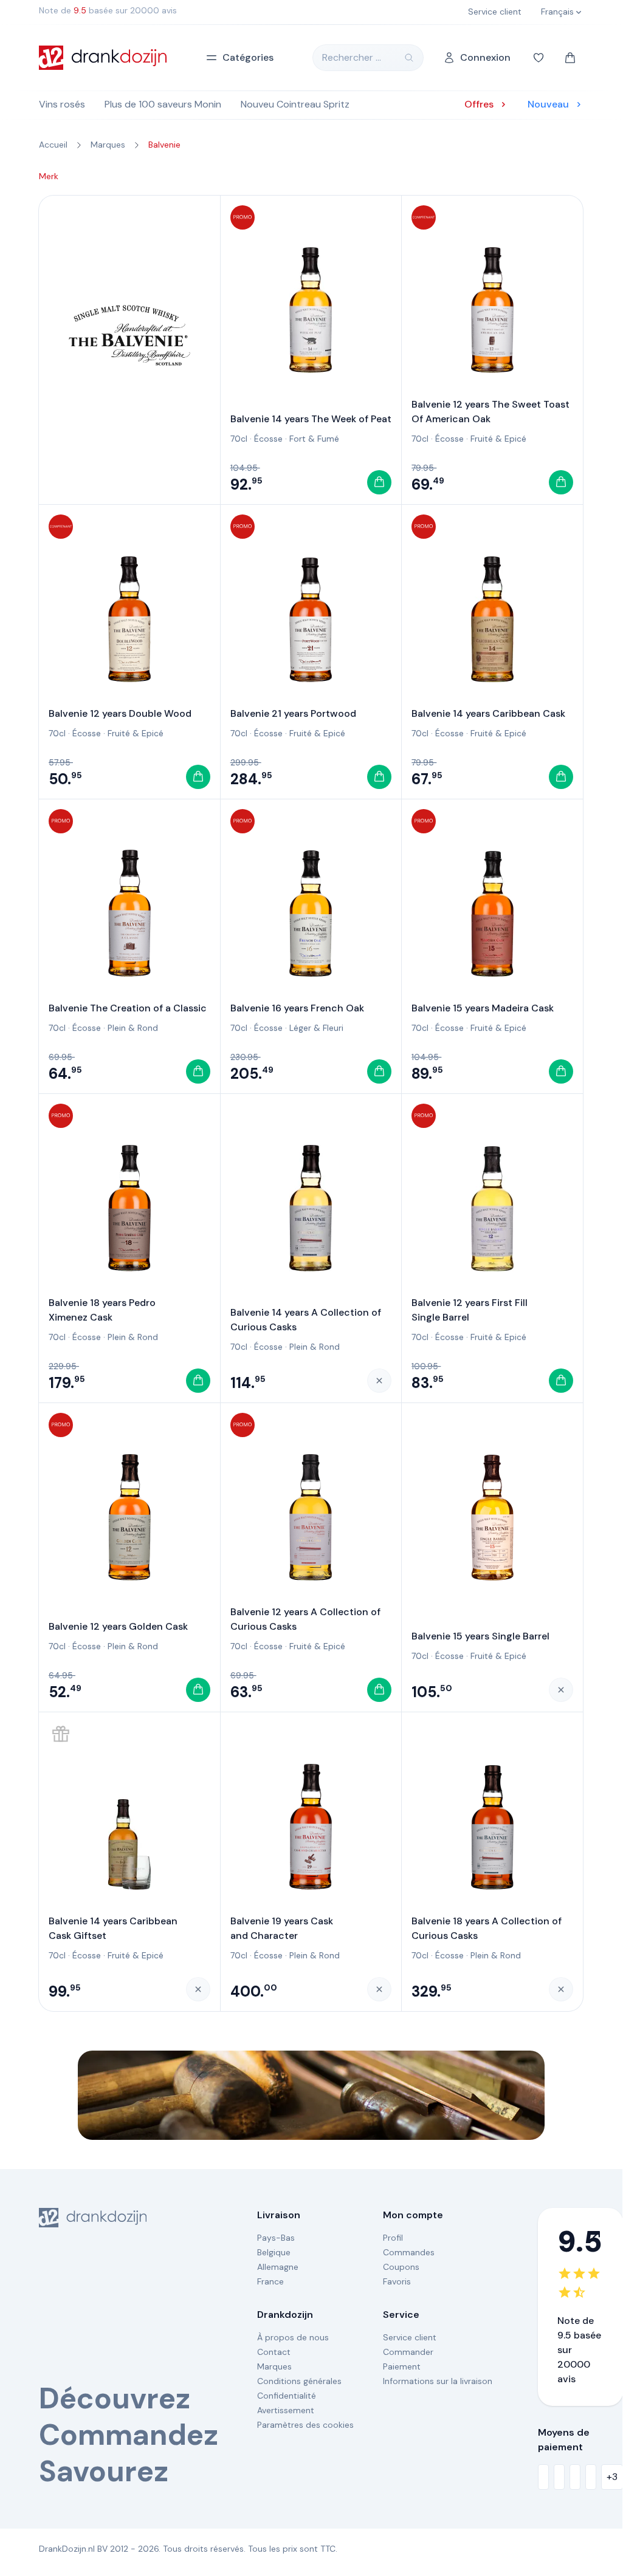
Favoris (397, 2281)
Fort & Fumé (314, 439)
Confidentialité (287, 2396)
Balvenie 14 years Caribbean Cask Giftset (113, 1928)
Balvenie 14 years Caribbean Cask (488, 713)
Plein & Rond (133, 1028)
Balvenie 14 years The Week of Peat (311, 419)
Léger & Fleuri (316, 1028)
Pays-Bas (276, 2238)
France (270, 2281)
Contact (274, 2352)
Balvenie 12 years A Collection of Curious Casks (305, 1619)
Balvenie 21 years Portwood (293, 713)
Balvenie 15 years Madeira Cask (483, 1008)
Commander (408, 2352)
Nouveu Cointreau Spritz (295, 104)
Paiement (402, 2366)
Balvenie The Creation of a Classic (128, 1008)
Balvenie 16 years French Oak (297, 1008)
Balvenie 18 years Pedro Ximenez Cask (102, 1310)
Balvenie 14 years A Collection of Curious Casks (306, 1320)
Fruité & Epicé (498, 439)
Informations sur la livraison (438, 2381)
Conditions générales (299, 2381)
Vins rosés (62, 104)
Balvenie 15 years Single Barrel (480, 1636)
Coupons (401, 2267)
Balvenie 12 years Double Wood (120, 713)
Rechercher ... (352, 57)
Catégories (248, 57)
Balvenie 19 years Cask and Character (282, 1928)
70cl (239, 439)
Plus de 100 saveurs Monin (163, 104)
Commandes (409, 2252)
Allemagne (278, 2267)
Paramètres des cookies (305, 2425)
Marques (274, 2366)
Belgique (274, 2252)
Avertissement (286, 2410)
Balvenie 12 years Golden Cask (118, 1626)
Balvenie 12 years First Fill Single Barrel (470, 1310)
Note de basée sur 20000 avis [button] (108, 10)
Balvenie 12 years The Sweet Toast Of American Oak (490, 412)
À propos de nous (293, 2337)
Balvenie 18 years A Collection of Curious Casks (487, 1928)
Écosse (268, 439)
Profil (393, 2238)
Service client (410, 2337)
